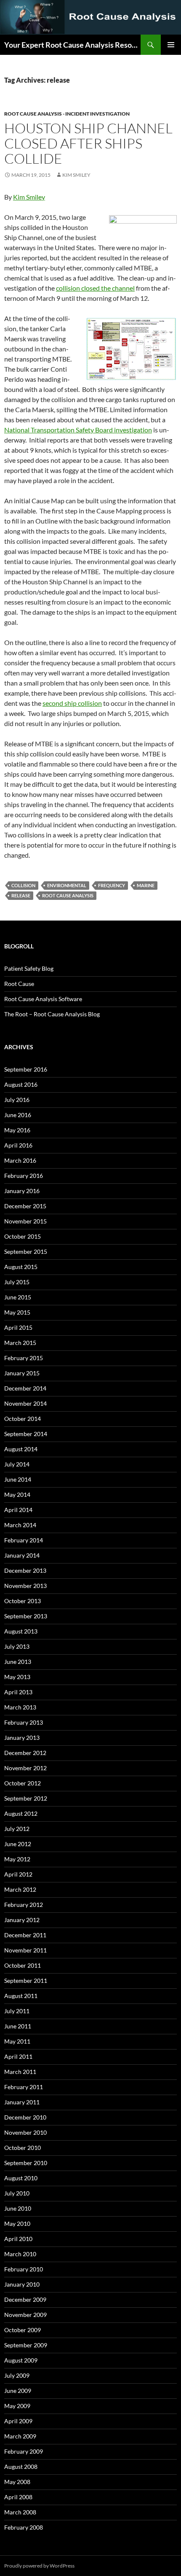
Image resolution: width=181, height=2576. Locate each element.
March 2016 (20, 1160)
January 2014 (22, 1555)
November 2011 (25, 1950)
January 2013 (22, 1738)
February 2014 (24, 1540)
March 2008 (20, 2512)
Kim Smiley (76, 175)
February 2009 (24, 2451)
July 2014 (17, 1464)
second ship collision (72, 703)
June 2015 (18, 1297)
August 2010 (21, 2178)
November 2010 (25, 2132)
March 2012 (20, 1889)
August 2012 (21, 1813)
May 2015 (17, 1312)
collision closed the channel (95, 288)
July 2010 (17, 2193)
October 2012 (23, 1783)
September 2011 (26, 1981)
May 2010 (17, 2224)
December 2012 (25, 1753)
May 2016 (17, 1130)
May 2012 (17, 1859)
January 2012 (22, 1920)
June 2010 (18, 2208)
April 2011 (18, 2056)
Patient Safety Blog (29, 968)
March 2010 (20, 2254)
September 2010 (26, 2163)
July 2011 (17, 2011)
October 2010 (23, 2148)
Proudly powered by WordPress (39, 2566)
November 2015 (25, 1221)
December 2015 (25, 1206)
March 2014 (20, 1525)
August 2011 (21, 1996)
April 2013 (18, 1692)
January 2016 (22, 1191)
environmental (67, 885)
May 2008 (17, 2482)
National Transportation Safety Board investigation (78, 430)
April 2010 (18, 2239)
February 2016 (24, 1176)
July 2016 (17, 1100)
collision (23, 885)
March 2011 (20, 2072)
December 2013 (25, 1570)
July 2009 (17, 2375)
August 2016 (21, 1084)
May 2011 (17, 2041)
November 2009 (25, 2315)
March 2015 (20, 1343)
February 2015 (24, 1358)
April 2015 (18, 1327)
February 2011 (24, 2087)
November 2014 (25, 1403)
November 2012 (25, 1768)
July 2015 (17, 1282)
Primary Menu (171, 45)
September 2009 (26, 2345)
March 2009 (20, 2436)
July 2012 (17, 1829)
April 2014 (18, 1510)
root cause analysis (68, 895)
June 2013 (18, 1662)
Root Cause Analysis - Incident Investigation (67, 114)
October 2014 (23, 1419)
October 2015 (23, 1236)
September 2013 (26, 1616)
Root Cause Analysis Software (43, 999)
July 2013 (17, 1646)
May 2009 (17, 2406)
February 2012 (24, 1905)
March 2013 (20, 1707)
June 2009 (18, 2391)
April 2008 (18, 2497)
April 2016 (18, 1145)
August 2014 (21, 1449)
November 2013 (25, 1586)
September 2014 (26, 1434)
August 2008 (21, 2467)
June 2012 (18, 1844)
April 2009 (18, 2421)
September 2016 (26, 1069)
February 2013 (24, 1722)
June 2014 (18, 1479)
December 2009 (25, 2299)
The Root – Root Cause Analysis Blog (52, 1014)
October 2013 (23, 1601)
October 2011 (23, 1965)
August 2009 (21, 2360)
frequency (112, 885)
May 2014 (17, 1495)
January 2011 (22, 2102)
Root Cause (19, 984)
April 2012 (18, 1874)
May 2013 (17, 1677)
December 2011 (25, 1935)
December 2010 (25, 2117)
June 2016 (18, 1115)
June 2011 (18, 2026)
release (21, 895)
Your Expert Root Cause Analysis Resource (72, 45)
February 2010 (24, 2269)
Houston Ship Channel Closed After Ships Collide (88, 143)
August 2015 (21, 1267)
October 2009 (23, 2330)
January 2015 (22, 1373)
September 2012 (26, 1798)
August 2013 (21, 1631)
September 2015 (26, 1252)
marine (146, 885)
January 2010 (22, 2284)
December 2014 (25, 1388)
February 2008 (24, 2527)
